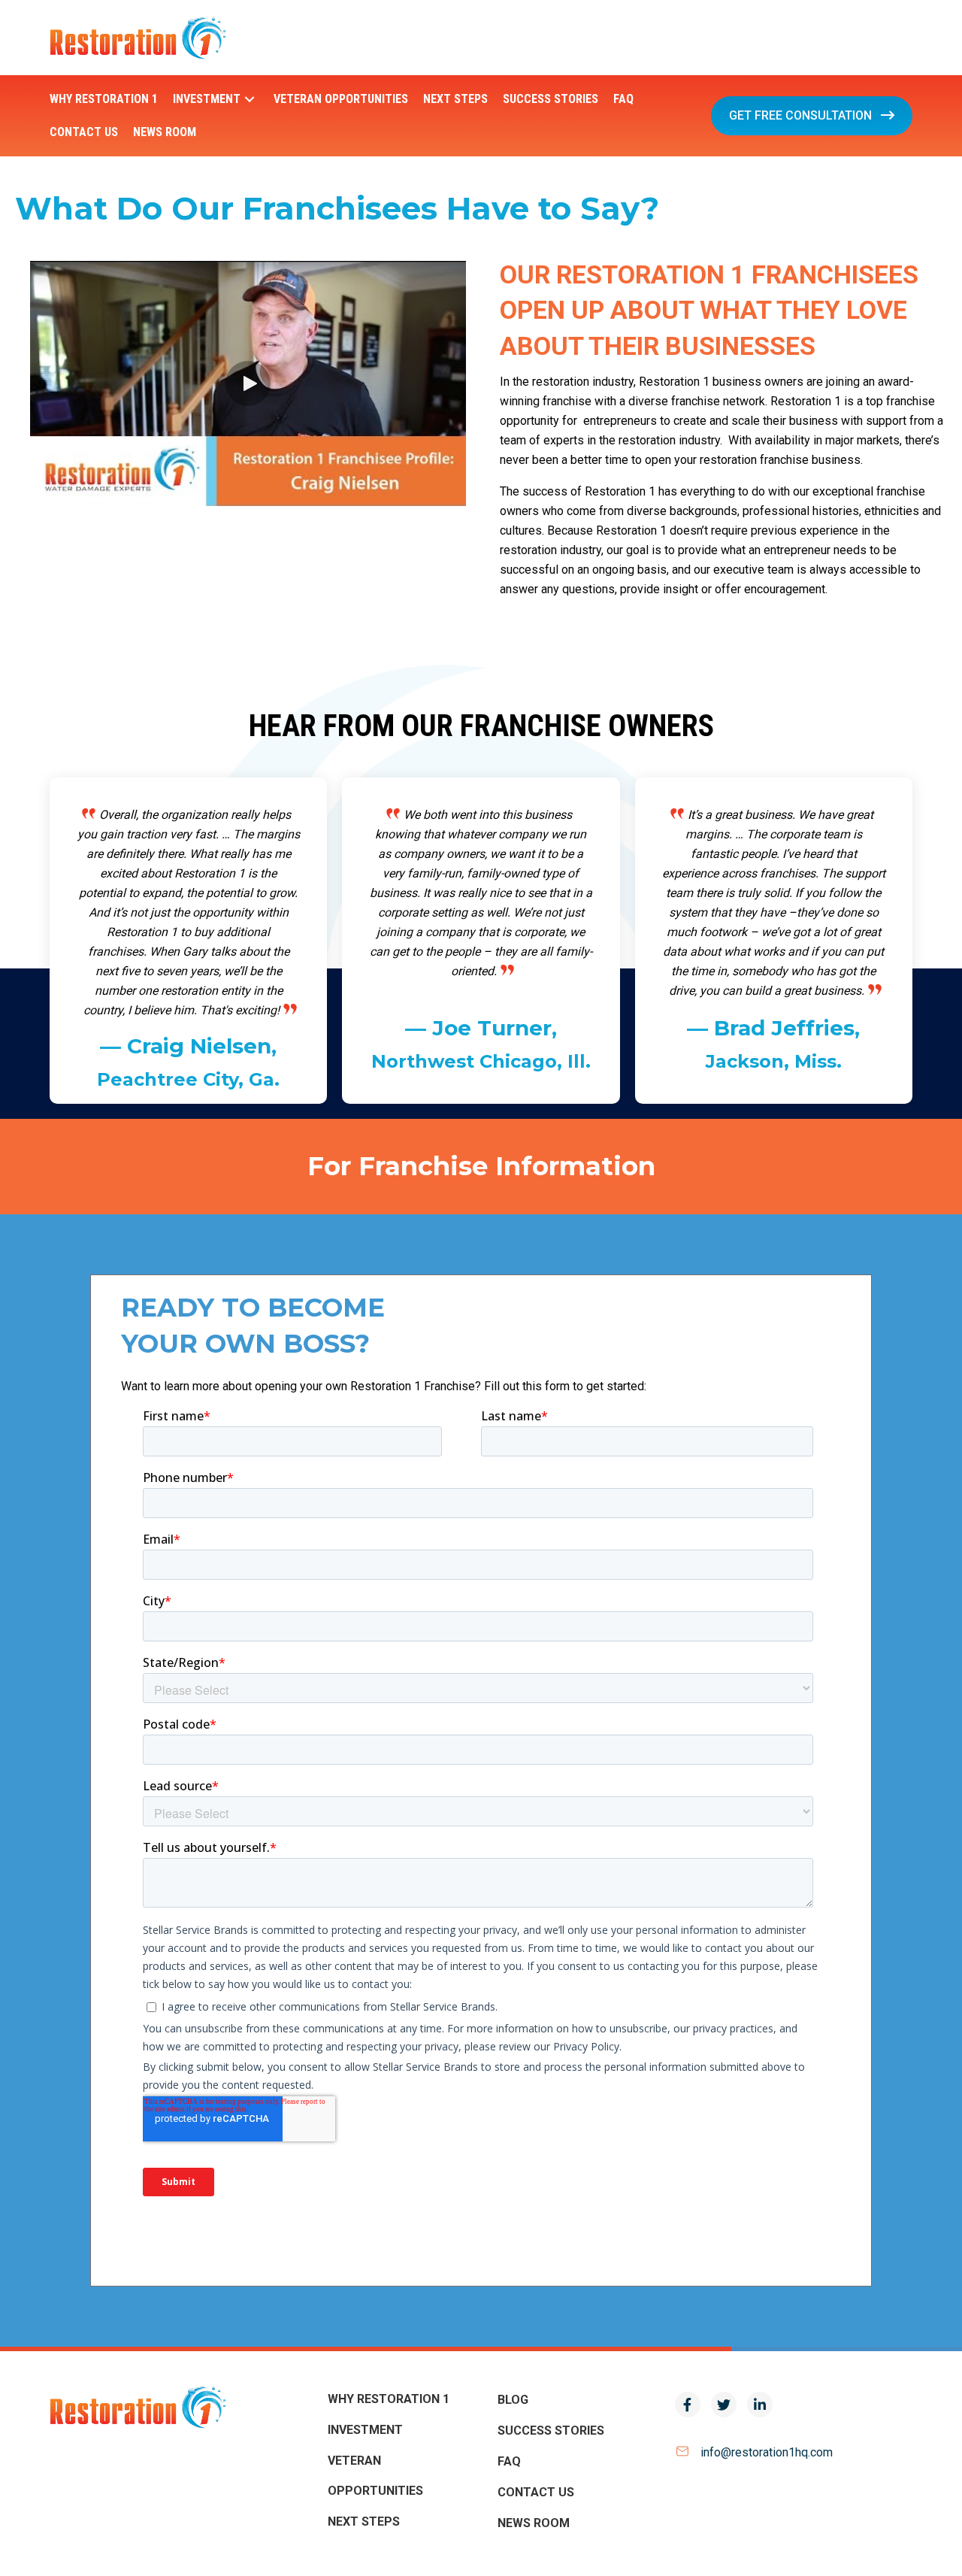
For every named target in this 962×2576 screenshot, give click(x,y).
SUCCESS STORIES (551, 2431)
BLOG (513, 2400)
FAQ (509, 2461)
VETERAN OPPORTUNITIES (375, 2476)
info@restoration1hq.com (767, 2452)
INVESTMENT (365, 2430)
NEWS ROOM (534, 2523)
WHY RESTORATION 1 (389, 2399)
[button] (250, 100)
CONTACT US (536, 2492)
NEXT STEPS (364, 2521)
